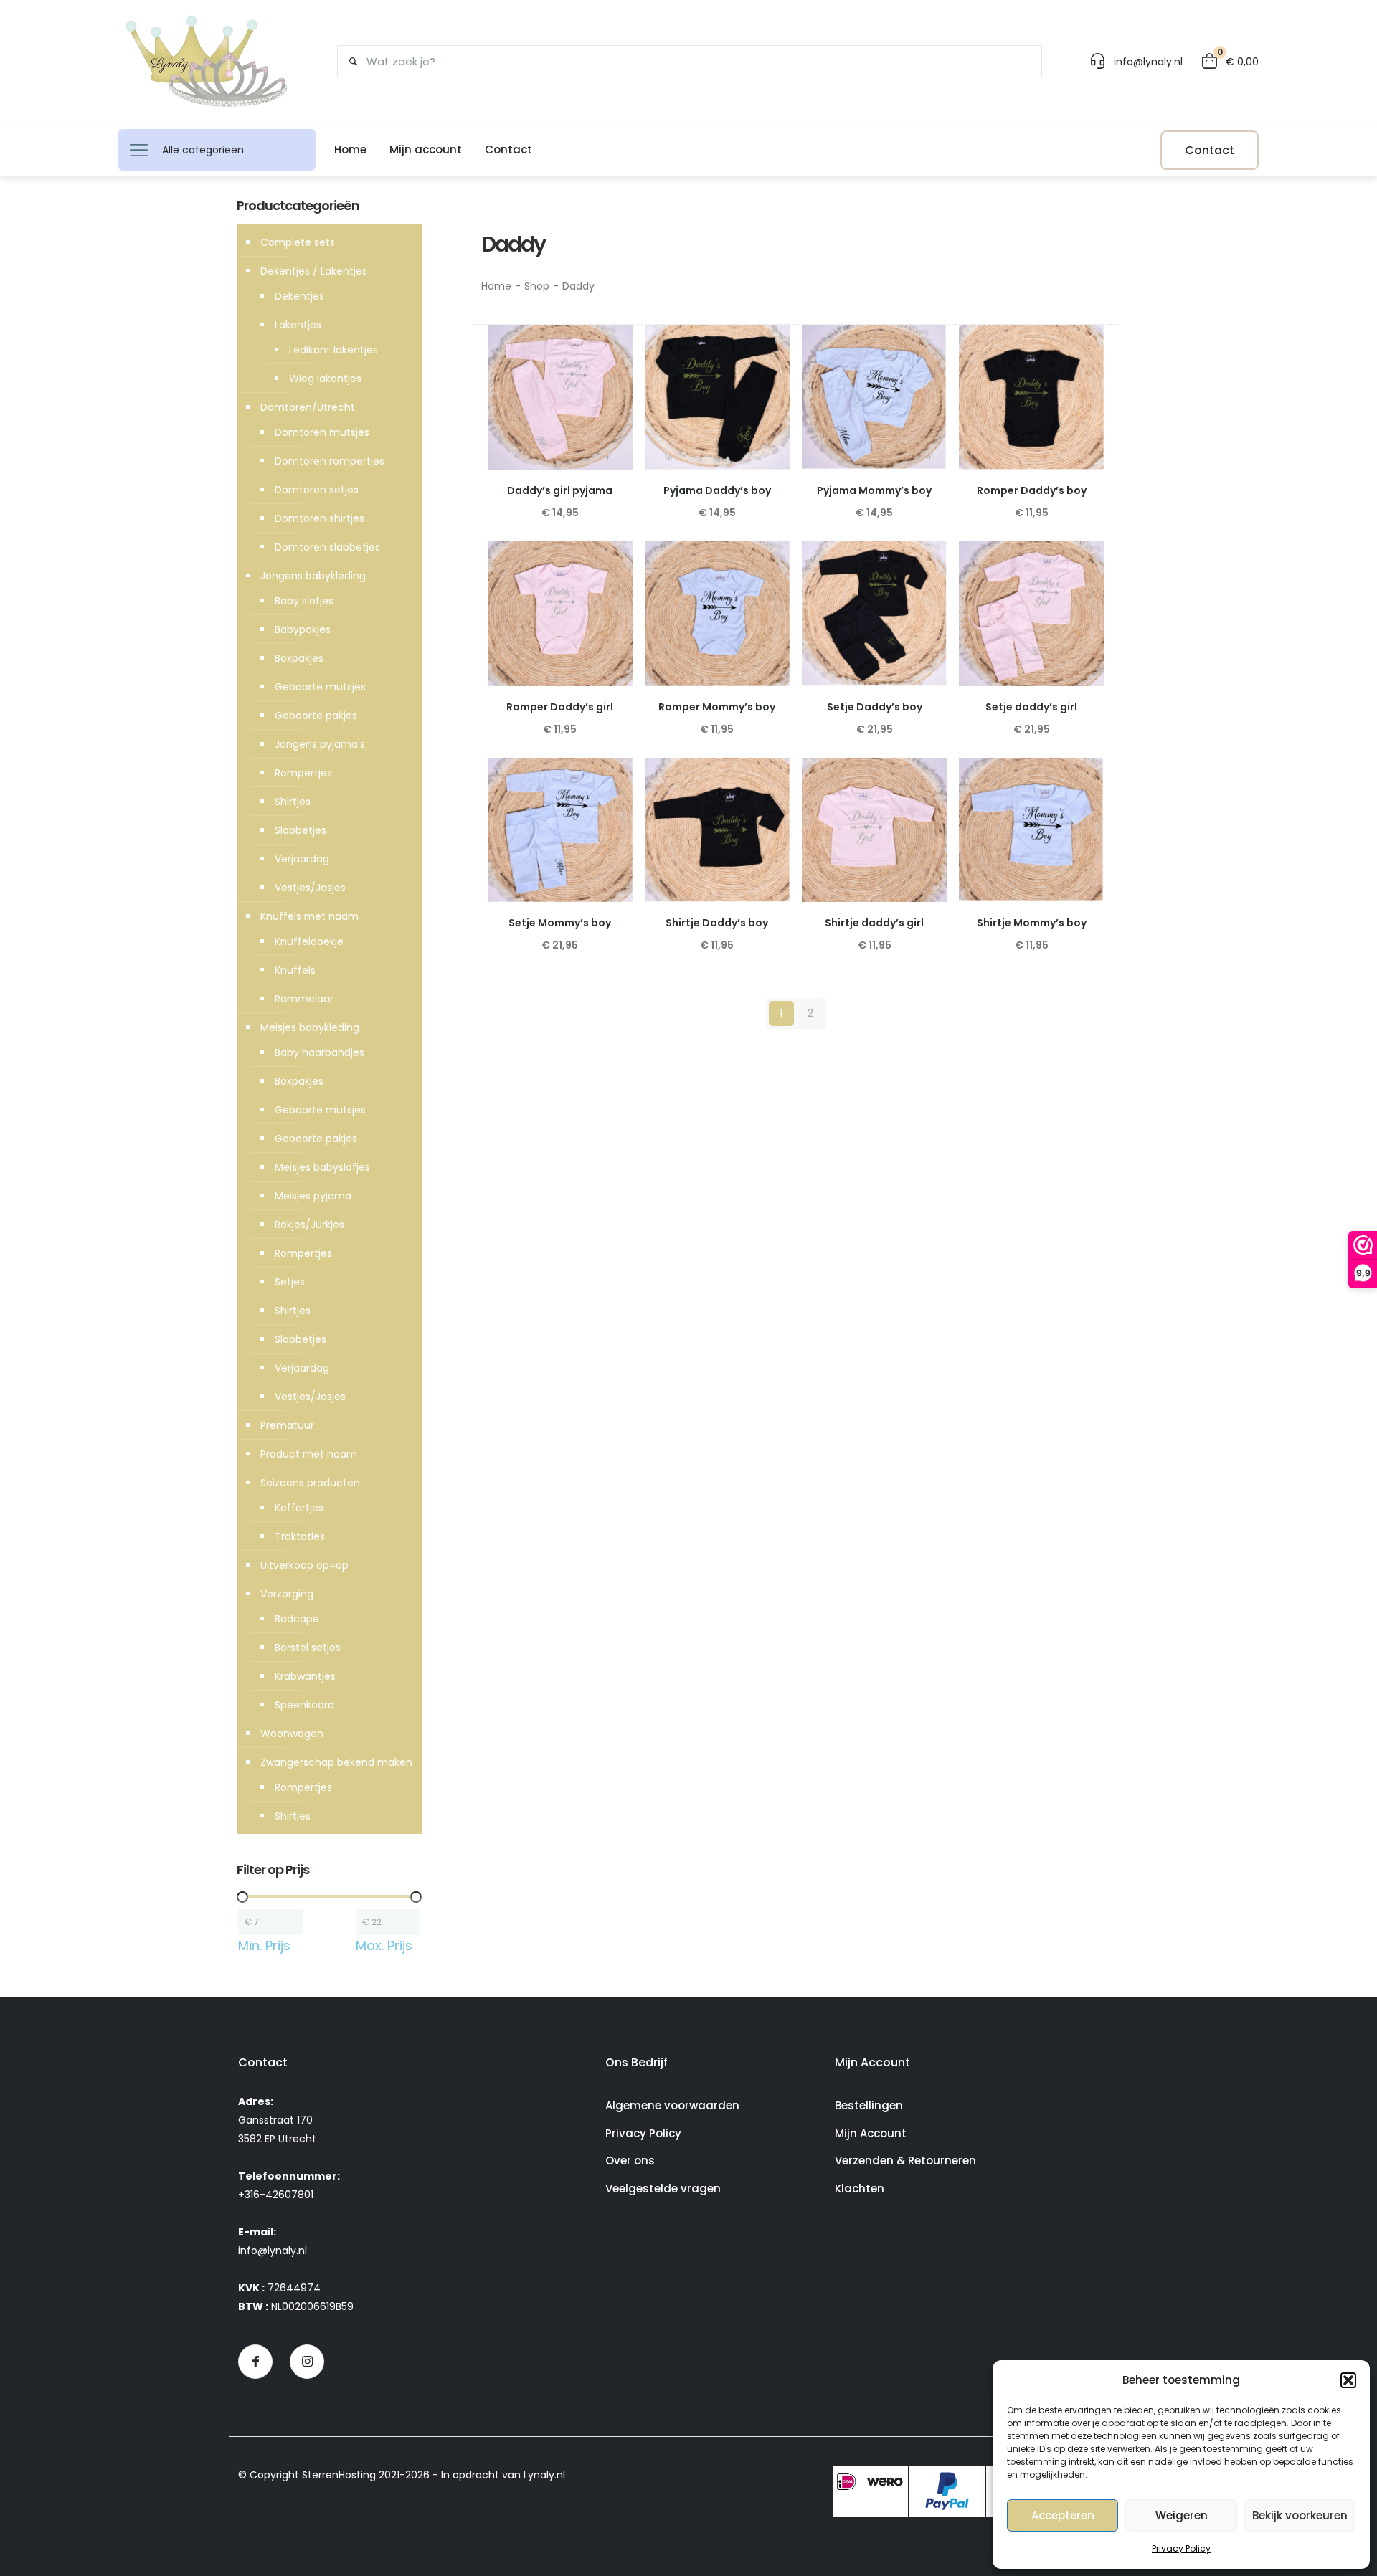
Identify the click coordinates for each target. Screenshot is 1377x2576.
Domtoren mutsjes (322, 432)
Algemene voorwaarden (672, 2105)
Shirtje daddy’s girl (874, 923)
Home (496, 286)
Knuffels (295, 970)
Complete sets (298, 242)
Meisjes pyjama (313, 1196)
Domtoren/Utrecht (308, 407)
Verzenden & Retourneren (905, 2161)
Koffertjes (299, 1508)
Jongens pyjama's (320, 744)
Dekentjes (299, 296)
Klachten (860, 2188)
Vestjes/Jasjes (310, 888)
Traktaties (300, 1536)
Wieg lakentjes (325, 379)
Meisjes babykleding (310, 1027)
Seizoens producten (310, 1483)
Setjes (290, 1282)
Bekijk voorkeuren (1300, 2515)
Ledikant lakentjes (333, 350)
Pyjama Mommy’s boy (874, 490)
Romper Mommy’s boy (717, 707)
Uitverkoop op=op (304, 1565)
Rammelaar (304, 999)
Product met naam (309, 1454)
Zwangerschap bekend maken (336, 1762)
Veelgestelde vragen (663, 2188)
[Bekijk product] (612, 345)
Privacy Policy (1181, 2548)
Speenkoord (304, 1705)
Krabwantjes (305, 1676)
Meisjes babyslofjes (322, 1167)
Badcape (297, 1619)
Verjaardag (302, 859)
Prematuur (287, 1425)
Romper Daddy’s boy (1032, 490)
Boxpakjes (299, 658)
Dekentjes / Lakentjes (314, 271)
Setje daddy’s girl (1031, 707)
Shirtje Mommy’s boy (1032, 923)
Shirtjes (293, 802)
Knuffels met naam (309, 916)
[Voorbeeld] (612, 376)
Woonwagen (292, 1734)
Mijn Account (871, 2133)
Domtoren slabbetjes (327, 547)
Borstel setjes (308, 1648)
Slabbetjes (301, 830)
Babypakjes (303, 629)
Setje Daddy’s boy (875, 707)
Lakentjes (298, 325)
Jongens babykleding (313, 576)
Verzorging (287, 1594)
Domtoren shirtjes (320, 518)
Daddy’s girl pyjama (560, 490)
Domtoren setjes (317, 490)
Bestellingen (869, 2105)
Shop (537, 286)
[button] (1348, 2380)
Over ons (630, 2161)
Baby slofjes (304, 601)
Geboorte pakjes (316, 716)
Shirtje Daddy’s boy (717, 923)
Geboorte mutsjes (320, 687)
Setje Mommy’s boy (560, 923)
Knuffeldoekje (309, 941)
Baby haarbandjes (320, 1052)
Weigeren (1182, 2515)
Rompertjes (303, 773)
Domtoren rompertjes (330, 461)
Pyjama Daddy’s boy (717, 490)
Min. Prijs (264, 1946)
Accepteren (1063, 2515)
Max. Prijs (384, 1946)
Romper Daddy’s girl (560, 707)
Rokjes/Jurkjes (309, 1225)
